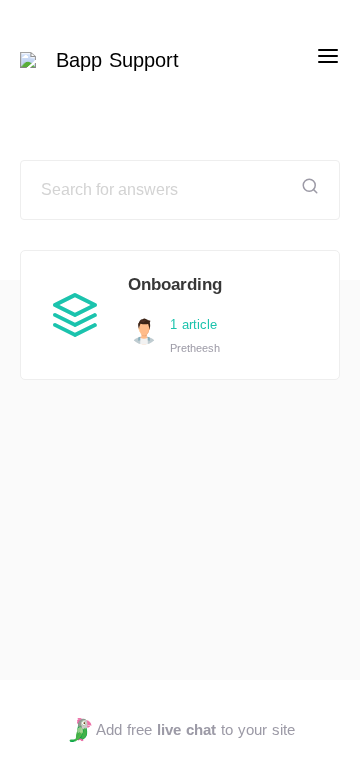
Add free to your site (195, 729)
